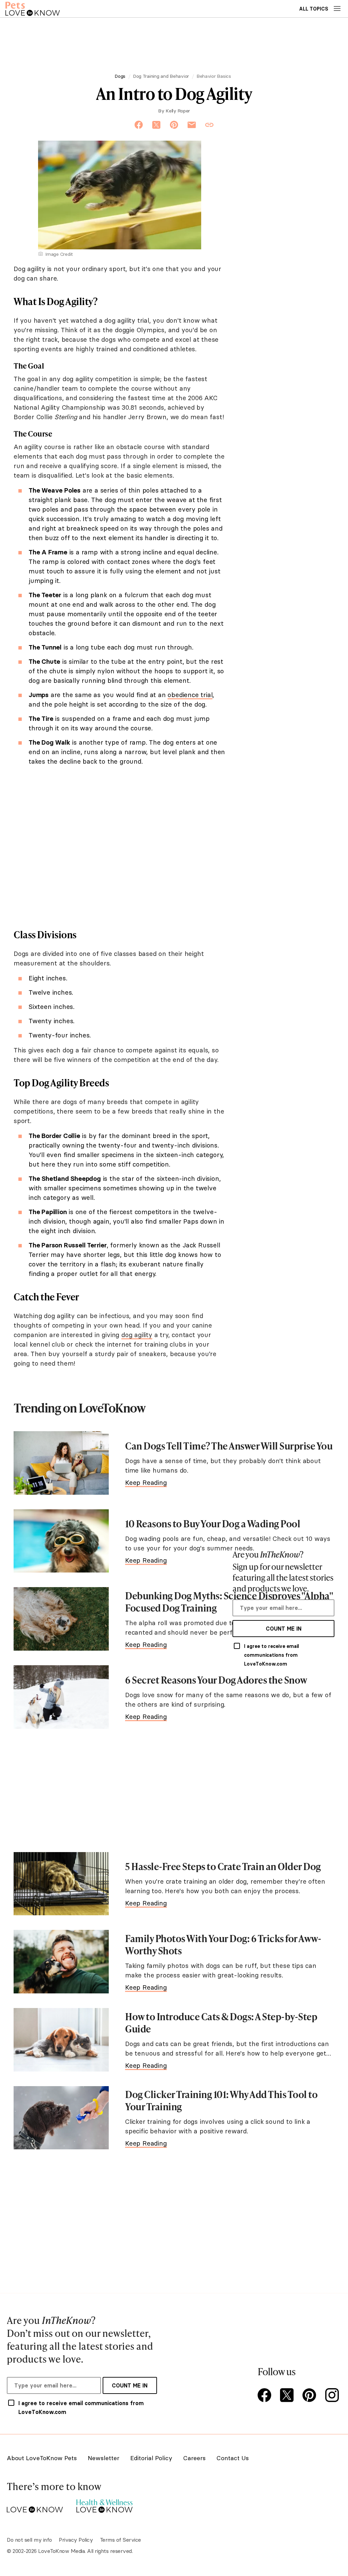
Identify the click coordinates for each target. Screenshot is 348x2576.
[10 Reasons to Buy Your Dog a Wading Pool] (61, 1541)
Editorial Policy (151, 2458)
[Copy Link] (209, 125)
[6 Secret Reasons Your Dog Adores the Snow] (61, 1697)
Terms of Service (120, 2540)
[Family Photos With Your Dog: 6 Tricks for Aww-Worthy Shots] (61, 1962)
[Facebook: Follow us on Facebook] (266, 2396)
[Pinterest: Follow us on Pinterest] (311, 2396)
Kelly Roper (178, 111)
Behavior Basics (214, 76)
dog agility (137, 1335)
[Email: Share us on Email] (192, 125)
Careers (194, 2458)
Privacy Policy (76, 2540)
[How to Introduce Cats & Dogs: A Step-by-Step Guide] (61, 2040)
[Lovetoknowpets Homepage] (33, 9)
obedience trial (190, 695)
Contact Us (233, 2458)
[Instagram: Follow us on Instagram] (333, 2396)
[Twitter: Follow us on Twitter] (288, 2396)
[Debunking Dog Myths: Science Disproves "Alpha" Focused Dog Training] (61, 1619)
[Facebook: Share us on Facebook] (139, 125)
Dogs (120, 76)
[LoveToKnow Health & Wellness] (105, 2504)
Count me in (284, 1629)
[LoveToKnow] (35, 2504)
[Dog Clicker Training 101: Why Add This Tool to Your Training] (61, 2118)
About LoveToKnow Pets (42, 2458)
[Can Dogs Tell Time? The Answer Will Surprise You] (61, 1463)
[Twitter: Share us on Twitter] (156, 125)
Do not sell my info (29, 2540)
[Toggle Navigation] (337, 8)
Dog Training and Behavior (161, 76)
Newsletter (103, 2458)
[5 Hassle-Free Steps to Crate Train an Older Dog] (61, 1884)
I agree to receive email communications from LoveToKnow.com (272, 1655)
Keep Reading (146, 1482)
